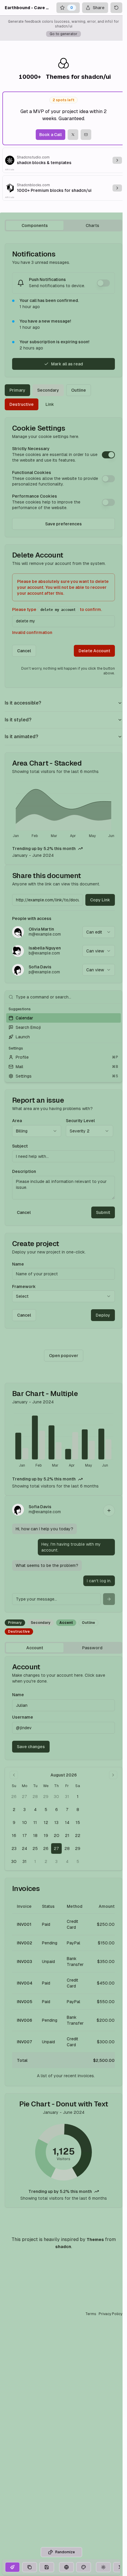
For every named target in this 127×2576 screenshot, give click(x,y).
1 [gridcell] (78, 1797)
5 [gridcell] (46, 1810)
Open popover (64, 1356)
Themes (95, 2240)
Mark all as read (67, 364)
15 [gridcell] (78, 1823)
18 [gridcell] (35, 1835)
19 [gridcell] (46, 1835)
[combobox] (99, 932)
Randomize (65, 2552)
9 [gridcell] (14, 1823)
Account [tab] (35, 1648)
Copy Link (100, 900)
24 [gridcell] (25, 1848)
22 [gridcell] (78, 1835)
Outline (79, 390)
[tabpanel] (63, 1225)
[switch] (103, 283)
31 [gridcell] (67, 1797)
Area (17, 1121)
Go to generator (63, 34)
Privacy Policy (110, 2314)
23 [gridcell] (14, 1848)
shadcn (63, 2247)
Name (18, 1264)
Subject (20, 1146)
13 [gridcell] (56, 1823)
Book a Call (51, 135)
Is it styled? (18, 720)
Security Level (80, 1121)
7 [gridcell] (67, 1810)
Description (24, 1171)
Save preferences (63, 524)
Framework (24, 1287)
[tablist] (63, 225)
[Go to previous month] (14, 1775)
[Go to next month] (113, 1775)
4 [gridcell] (35, 1810)
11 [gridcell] (35, 1823)
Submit (103, 1212)
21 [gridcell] (67, 1835)
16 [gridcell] (14, 1835)
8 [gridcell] (78, 1810)
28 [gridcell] (35, 1797)
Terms (91, 2314)
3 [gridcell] (25, 1810)
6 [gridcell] (57, 1810)
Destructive (22, 404)
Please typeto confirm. (57, 609)
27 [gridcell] (25, 1797)
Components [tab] (35, 225)
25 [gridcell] (35, 1848)
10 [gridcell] (25, 1823)
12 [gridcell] (46, 1823)
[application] (63, 810)
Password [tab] (92, 1648)
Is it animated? (21, 737)
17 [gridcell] (25, 1835)
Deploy (103, 1315)
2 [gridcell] (14, 1810)
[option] (63, 1018)
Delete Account (94, 651)
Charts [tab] (92, 225)
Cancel (24, 651)
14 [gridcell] (67, 1823)
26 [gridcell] (14, 1797)
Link (50, 404)
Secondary (48, 390)
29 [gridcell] (46, 1797)
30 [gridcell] (56, 1797)
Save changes (31, 1747)
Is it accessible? (23, 703)
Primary (17, 390)
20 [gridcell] (57, 1835)
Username (23, 1717)
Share (99, 8)
